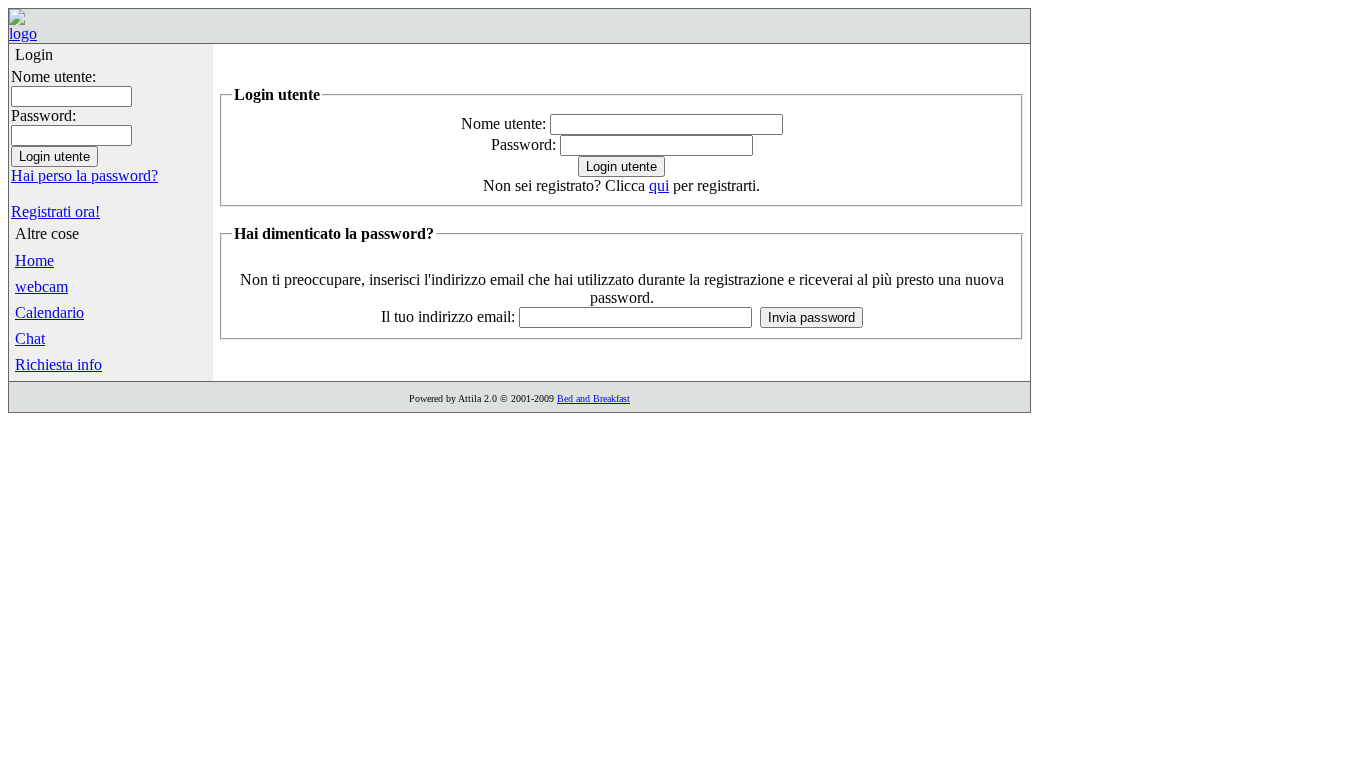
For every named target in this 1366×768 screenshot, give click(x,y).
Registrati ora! (55, 211)
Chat (30, 338)
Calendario (49, 312)
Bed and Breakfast (593, 398)
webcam (41, 286)
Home (34, 260)
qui (659, 185)
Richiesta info (58, 364)
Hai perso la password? (84, 175)
